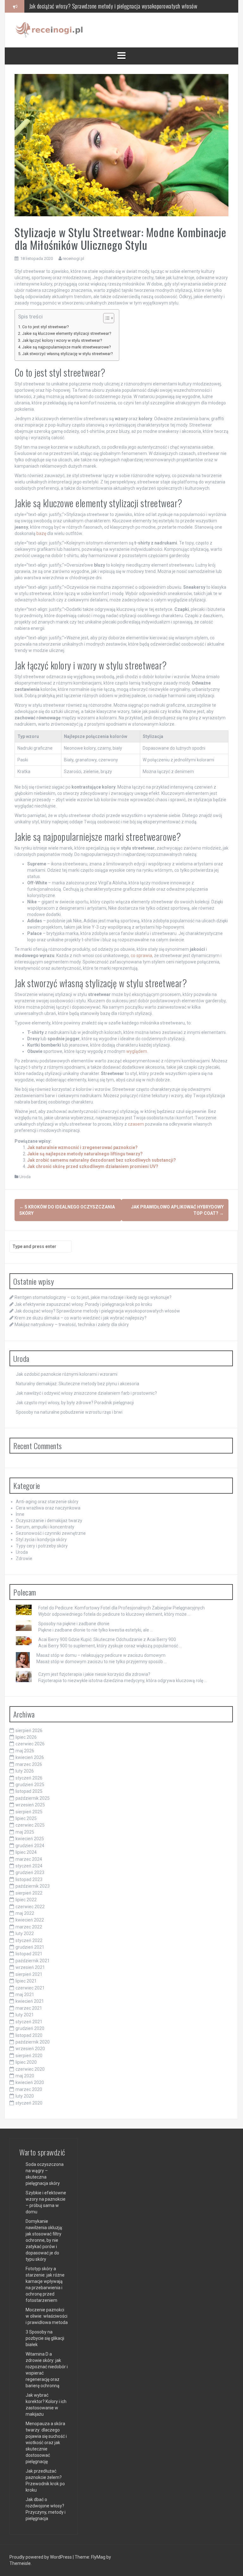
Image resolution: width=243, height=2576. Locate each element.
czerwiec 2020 (30, 2069)
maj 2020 (25, 2076)
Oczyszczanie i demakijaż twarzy (49, 1521)
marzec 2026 (29, 1764)
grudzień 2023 (30, 1872)
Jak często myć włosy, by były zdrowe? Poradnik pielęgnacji (75, 1403)
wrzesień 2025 (30, 1805)
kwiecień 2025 (30, 1839)
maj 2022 (25, 1913)
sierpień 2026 (29, 1731)
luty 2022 (25, 1934)
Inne (20, 1514)
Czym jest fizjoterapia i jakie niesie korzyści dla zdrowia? (94, 1674)
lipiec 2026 (26, 1737)
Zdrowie (24, 1559)
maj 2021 (25, 1995)
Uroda (25, 1177)
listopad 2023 (29, 1879)
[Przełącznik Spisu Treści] (106, 318)
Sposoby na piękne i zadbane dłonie (74, 1624)
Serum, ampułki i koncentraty (45, 1527)
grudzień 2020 (30, 2028)
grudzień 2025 (30, 1785)
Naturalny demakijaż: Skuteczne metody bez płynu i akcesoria (78, 1384)
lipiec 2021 (26, 1981)
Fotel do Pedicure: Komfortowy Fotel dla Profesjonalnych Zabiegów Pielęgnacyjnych (121, 1608)
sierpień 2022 (29, 1893)
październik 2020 (33, 2042)
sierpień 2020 (29, 2056)
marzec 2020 (29, 2089)
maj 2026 (25, 1751)
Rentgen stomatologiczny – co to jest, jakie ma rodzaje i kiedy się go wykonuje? (93, 1297)
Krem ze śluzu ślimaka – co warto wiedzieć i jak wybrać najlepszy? (98, 6)
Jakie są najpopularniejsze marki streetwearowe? (66, 347)
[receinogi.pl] (51, 30)
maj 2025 (25, 1832)
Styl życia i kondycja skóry (41, 1540)
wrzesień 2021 (30, 1967)
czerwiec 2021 (30, 1988)
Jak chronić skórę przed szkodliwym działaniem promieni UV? (93, 1166)
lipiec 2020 (26, 2062)
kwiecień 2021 (30, 2001)
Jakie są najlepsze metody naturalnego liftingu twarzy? (85, 1154)
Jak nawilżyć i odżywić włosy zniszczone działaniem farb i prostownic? (86, 1393)
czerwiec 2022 (30, 1907)
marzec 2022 (29, 1927)
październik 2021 (33, 1961)
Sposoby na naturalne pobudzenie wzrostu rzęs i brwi (69, 1412)
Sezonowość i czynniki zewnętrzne (51, 1533)
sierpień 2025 (29, 1812)
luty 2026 (25, 1771)
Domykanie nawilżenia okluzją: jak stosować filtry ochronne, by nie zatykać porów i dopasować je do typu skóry (44, 2240)
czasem (136, 1124)
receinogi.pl (73, 258)
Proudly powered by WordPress (41, 2557)
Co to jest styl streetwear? (45, 327)
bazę (41, 533)
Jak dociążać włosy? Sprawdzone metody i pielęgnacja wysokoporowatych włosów (97, 1311)
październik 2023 (33, 1886)
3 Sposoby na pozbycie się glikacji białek (45, 2338)
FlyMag (98, 2557)
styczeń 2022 (29, 1940)
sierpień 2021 (29, 1974)
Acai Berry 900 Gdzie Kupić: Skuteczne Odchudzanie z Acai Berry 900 (107, 1639)
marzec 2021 (29, 2008)
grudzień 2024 (30, 1846)
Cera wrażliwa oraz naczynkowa (48, 1508)
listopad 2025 (29, 1791)
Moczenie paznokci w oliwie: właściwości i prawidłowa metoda (47, 2316)
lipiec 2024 (26, 1852)
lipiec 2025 (26, 1818)
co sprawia (141, 956)
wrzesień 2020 (30, 2049)
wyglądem (137, 1051)
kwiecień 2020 (30, 2082)
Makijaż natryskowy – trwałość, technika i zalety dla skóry (72, 1325)
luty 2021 (25, 2015)
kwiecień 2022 (30, 1920)
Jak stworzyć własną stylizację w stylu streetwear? (67, 354)
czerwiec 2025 (30, 1825)
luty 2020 (25, 2096)
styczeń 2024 (29, 1866)
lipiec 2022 (26, 1900)
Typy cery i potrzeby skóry (42, 1546)
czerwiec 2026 (30, 1744)
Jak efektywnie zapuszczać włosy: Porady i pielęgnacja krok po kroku (83, 1304)
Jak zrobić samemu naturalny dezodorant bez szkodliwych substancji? (102, 1160)
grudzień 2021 (30, 1947)
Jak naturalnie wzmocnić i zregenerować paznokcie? (82, 1147)
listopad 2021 (29, 1954)
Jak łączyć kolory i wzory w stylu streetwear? (62, 340)
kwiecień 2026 (30, 1757)
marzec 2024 (29, 1859)
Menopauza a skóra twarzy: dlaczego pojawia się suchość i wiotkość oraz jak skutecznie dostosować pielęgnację (46, 2443)
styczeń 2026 (29, 1778)
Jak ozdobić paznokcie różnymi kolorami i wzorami (67, 1374)
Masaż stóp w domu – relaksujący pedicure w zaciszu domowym (101, 1655)
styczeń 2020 (29, 2103)
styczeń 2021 (29, 2022)
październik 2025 (33, 1798)
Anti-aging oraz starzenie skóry (47, 1502)
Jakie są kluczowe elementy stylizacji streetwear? (67, 333)
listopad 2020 (29, 2035)
